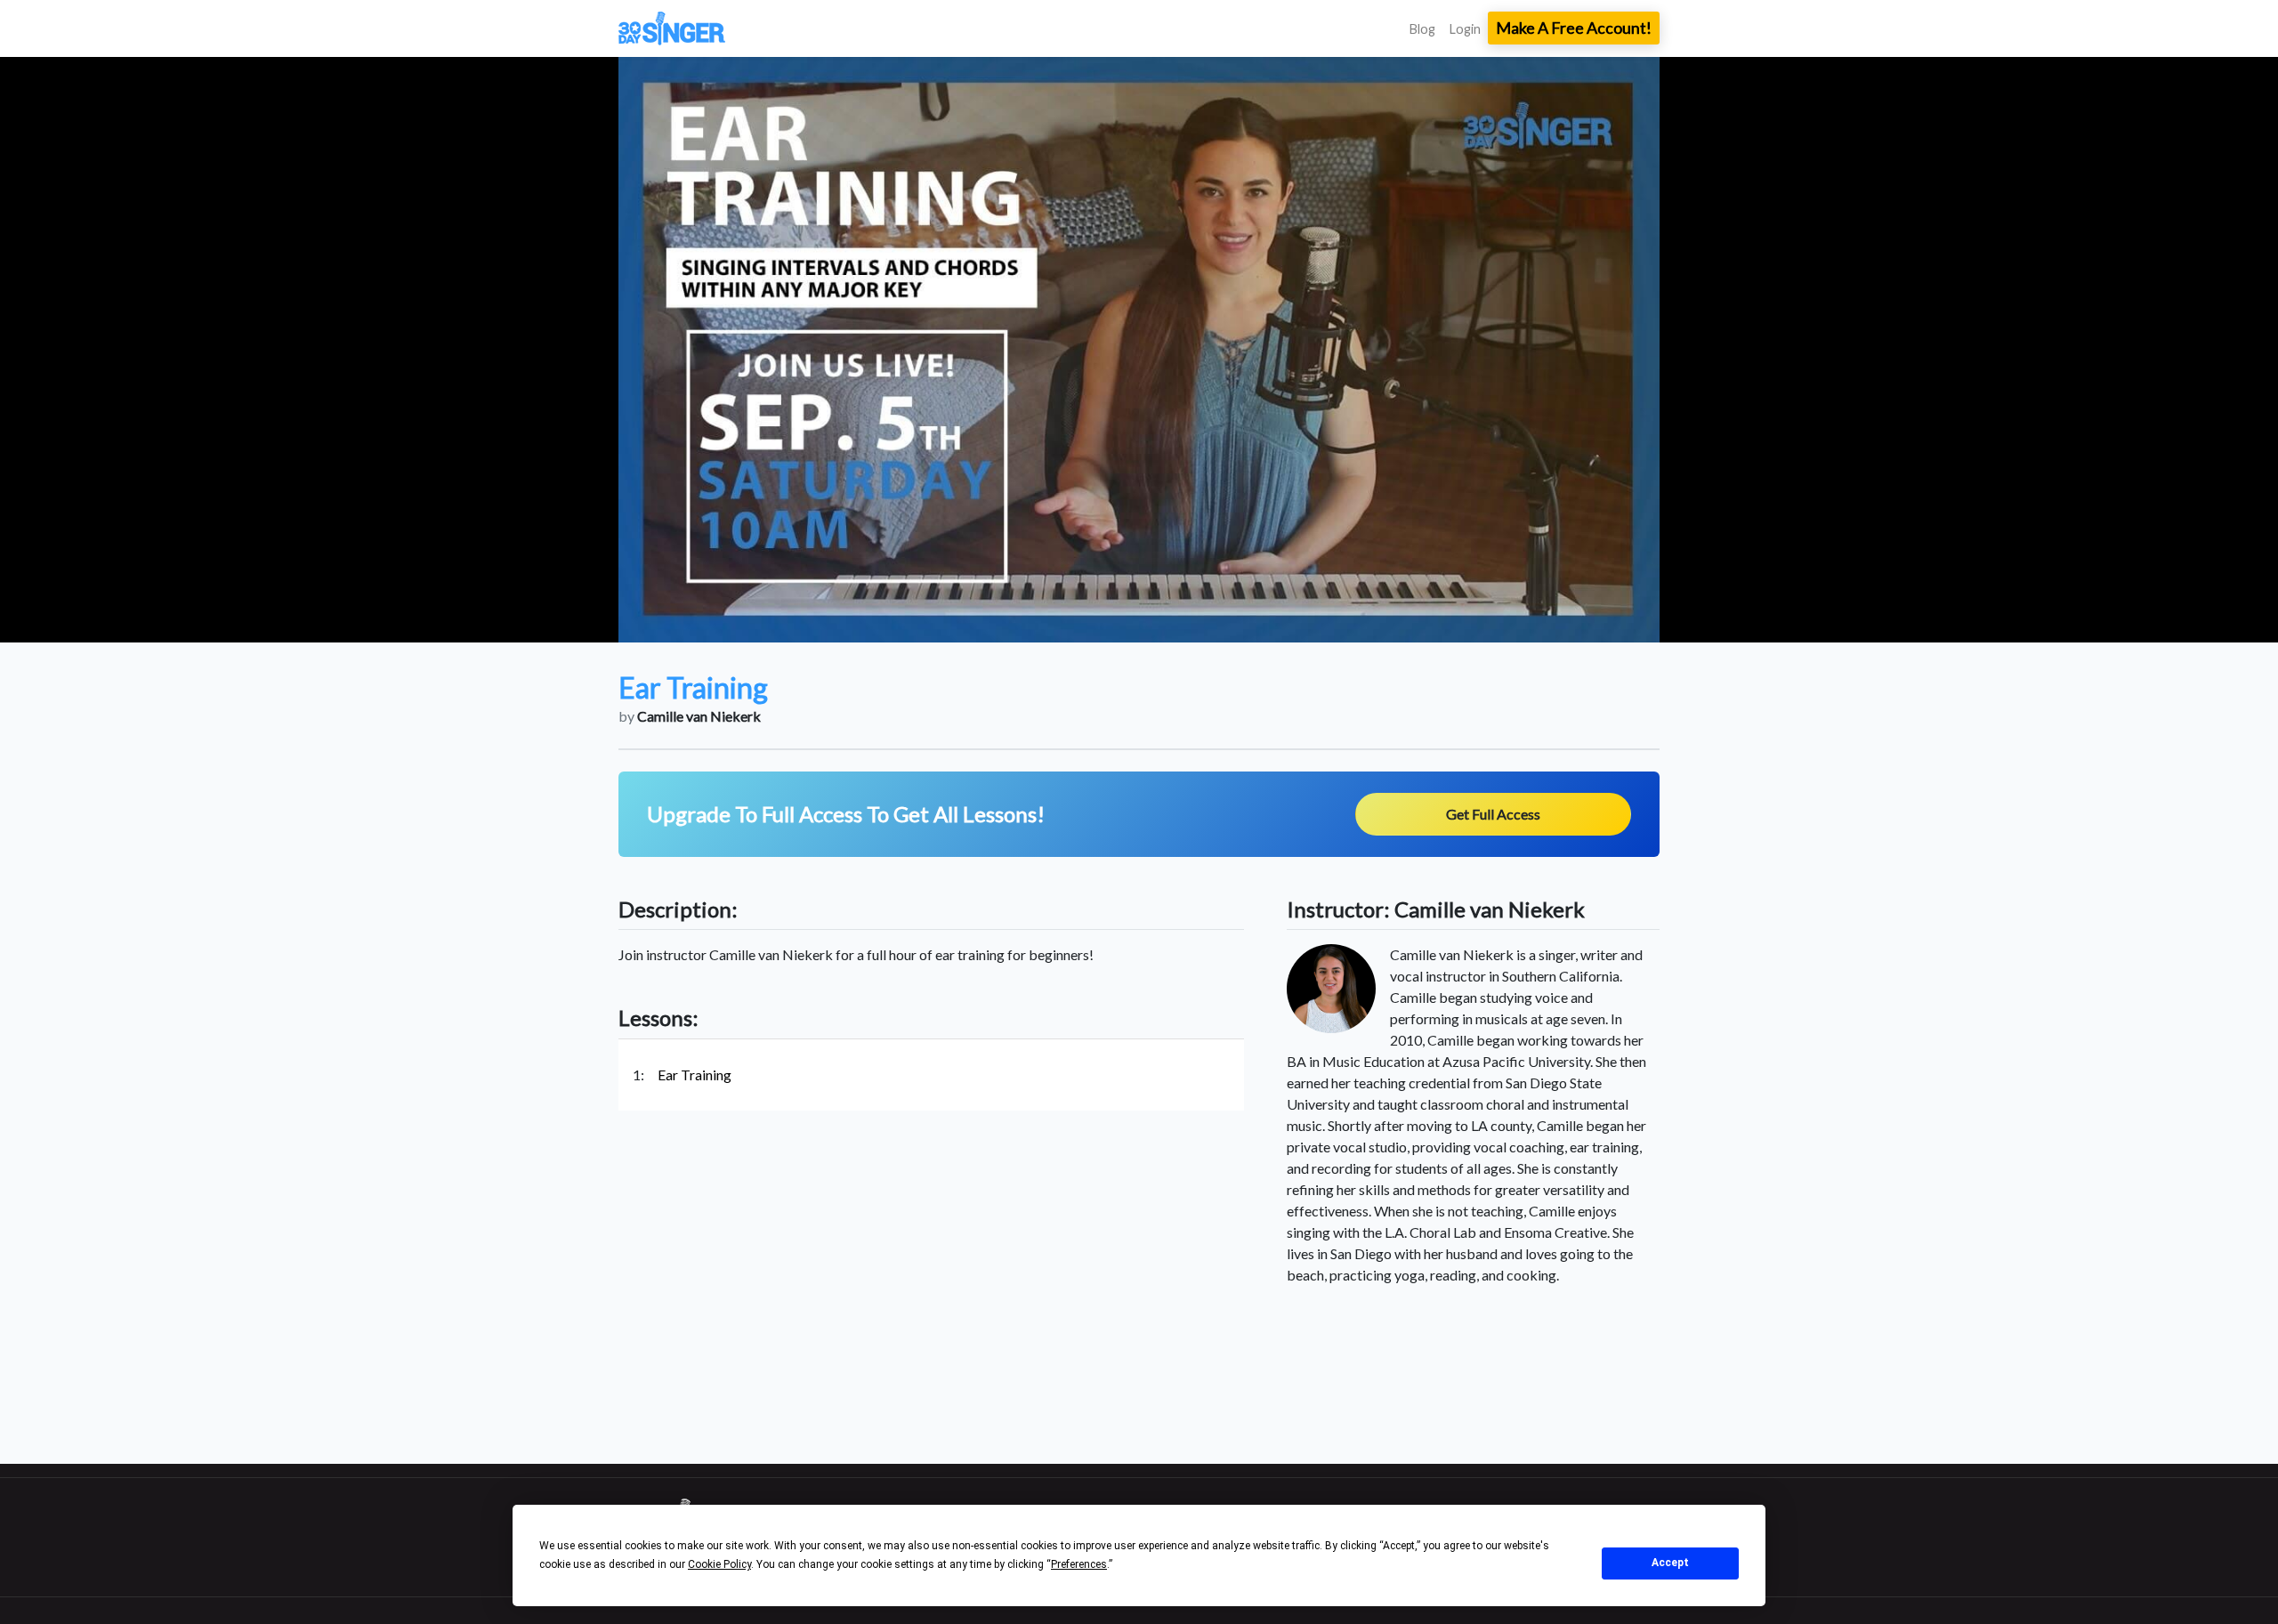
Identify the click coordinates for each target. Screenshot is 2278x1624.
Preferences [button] (1079, 1564)
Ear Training (695, 1075)
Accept (1670, 1563)
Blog (1422, 29)
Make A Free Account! (1574, 28)
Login (1465, 29)
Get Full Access (1493, 814)
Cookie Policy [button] (719, 1564)
